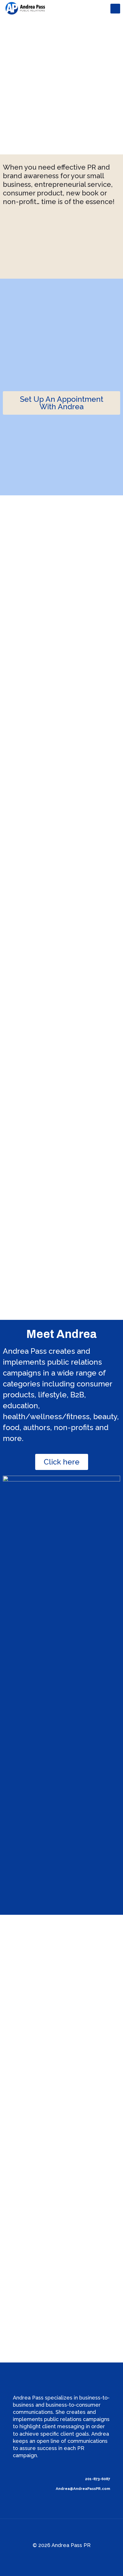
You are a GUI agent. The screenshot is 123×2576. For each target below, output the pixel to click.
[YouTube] (62, 2556)
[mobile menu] (115, 9)
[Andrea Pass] (26, 9)
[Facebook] (46, 2556)
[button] (61, 403)
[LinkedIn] (69, 2556)
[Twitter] (54, 2556)
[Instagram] (77, 2556)
